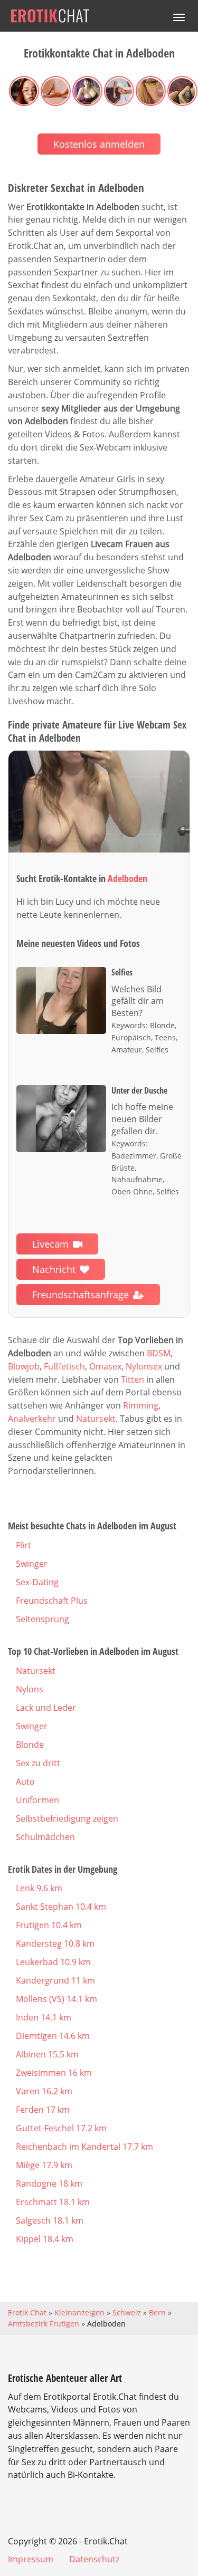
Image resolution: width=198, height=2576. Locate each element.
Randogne (49, 2184)
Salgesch (50, 2220)
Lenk (39, 1888)
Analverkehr (32, 1419)
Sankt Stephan (61, 1907)
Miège (44, 2165)
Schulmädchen (45, 1837)
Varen (44, 2091)
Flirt (23, 1545)
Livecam (50, 1244)
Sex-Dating (37, 1582)
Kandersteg (55, 1943)
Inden (44, 2017)
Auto (25, 1782)
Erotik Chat (27, 2312)
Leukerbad (53, 1962)
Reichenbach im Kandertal (84, 2147)
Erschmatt (53, 2202)
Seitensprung (43, 1619)
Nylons (30, 1689)
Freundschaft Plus (52, 1601)
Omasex (105, 1366)
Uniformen (37, 1800)
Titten (133, 1380)
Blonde (30, 1745)
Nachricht (54, 1269)
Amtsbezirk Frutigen (44, 2324)
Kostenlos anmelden (99, 144)
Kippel (45, 2239)
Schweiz (127, 2312)
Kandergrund (55, 1980)
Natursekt (96, 1419)
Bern (157, 2312)
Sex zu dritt (38, 1763)
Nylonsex (144, 1366)
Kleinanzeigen (79, 2312)
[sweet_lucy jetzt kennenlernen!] (99, 802)
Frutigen (49, 1925)
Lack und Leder (46, 1708)
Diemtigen (53, 2036)
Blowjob (24, 1366)
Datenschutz (94, 2559)
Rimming (141, 1405)
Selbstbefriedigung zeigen (67, 1818)
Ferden (43, 2110)
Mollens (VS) (56, 1999)
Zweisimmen (54, 2073)
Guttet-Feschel (61, 2128)
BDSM (159, 1353)
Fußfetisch (64, 1366)
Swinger (32, 1564)
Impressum (31, 2559)
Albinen (47, 2054)
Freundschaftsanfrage (81, 1295)
